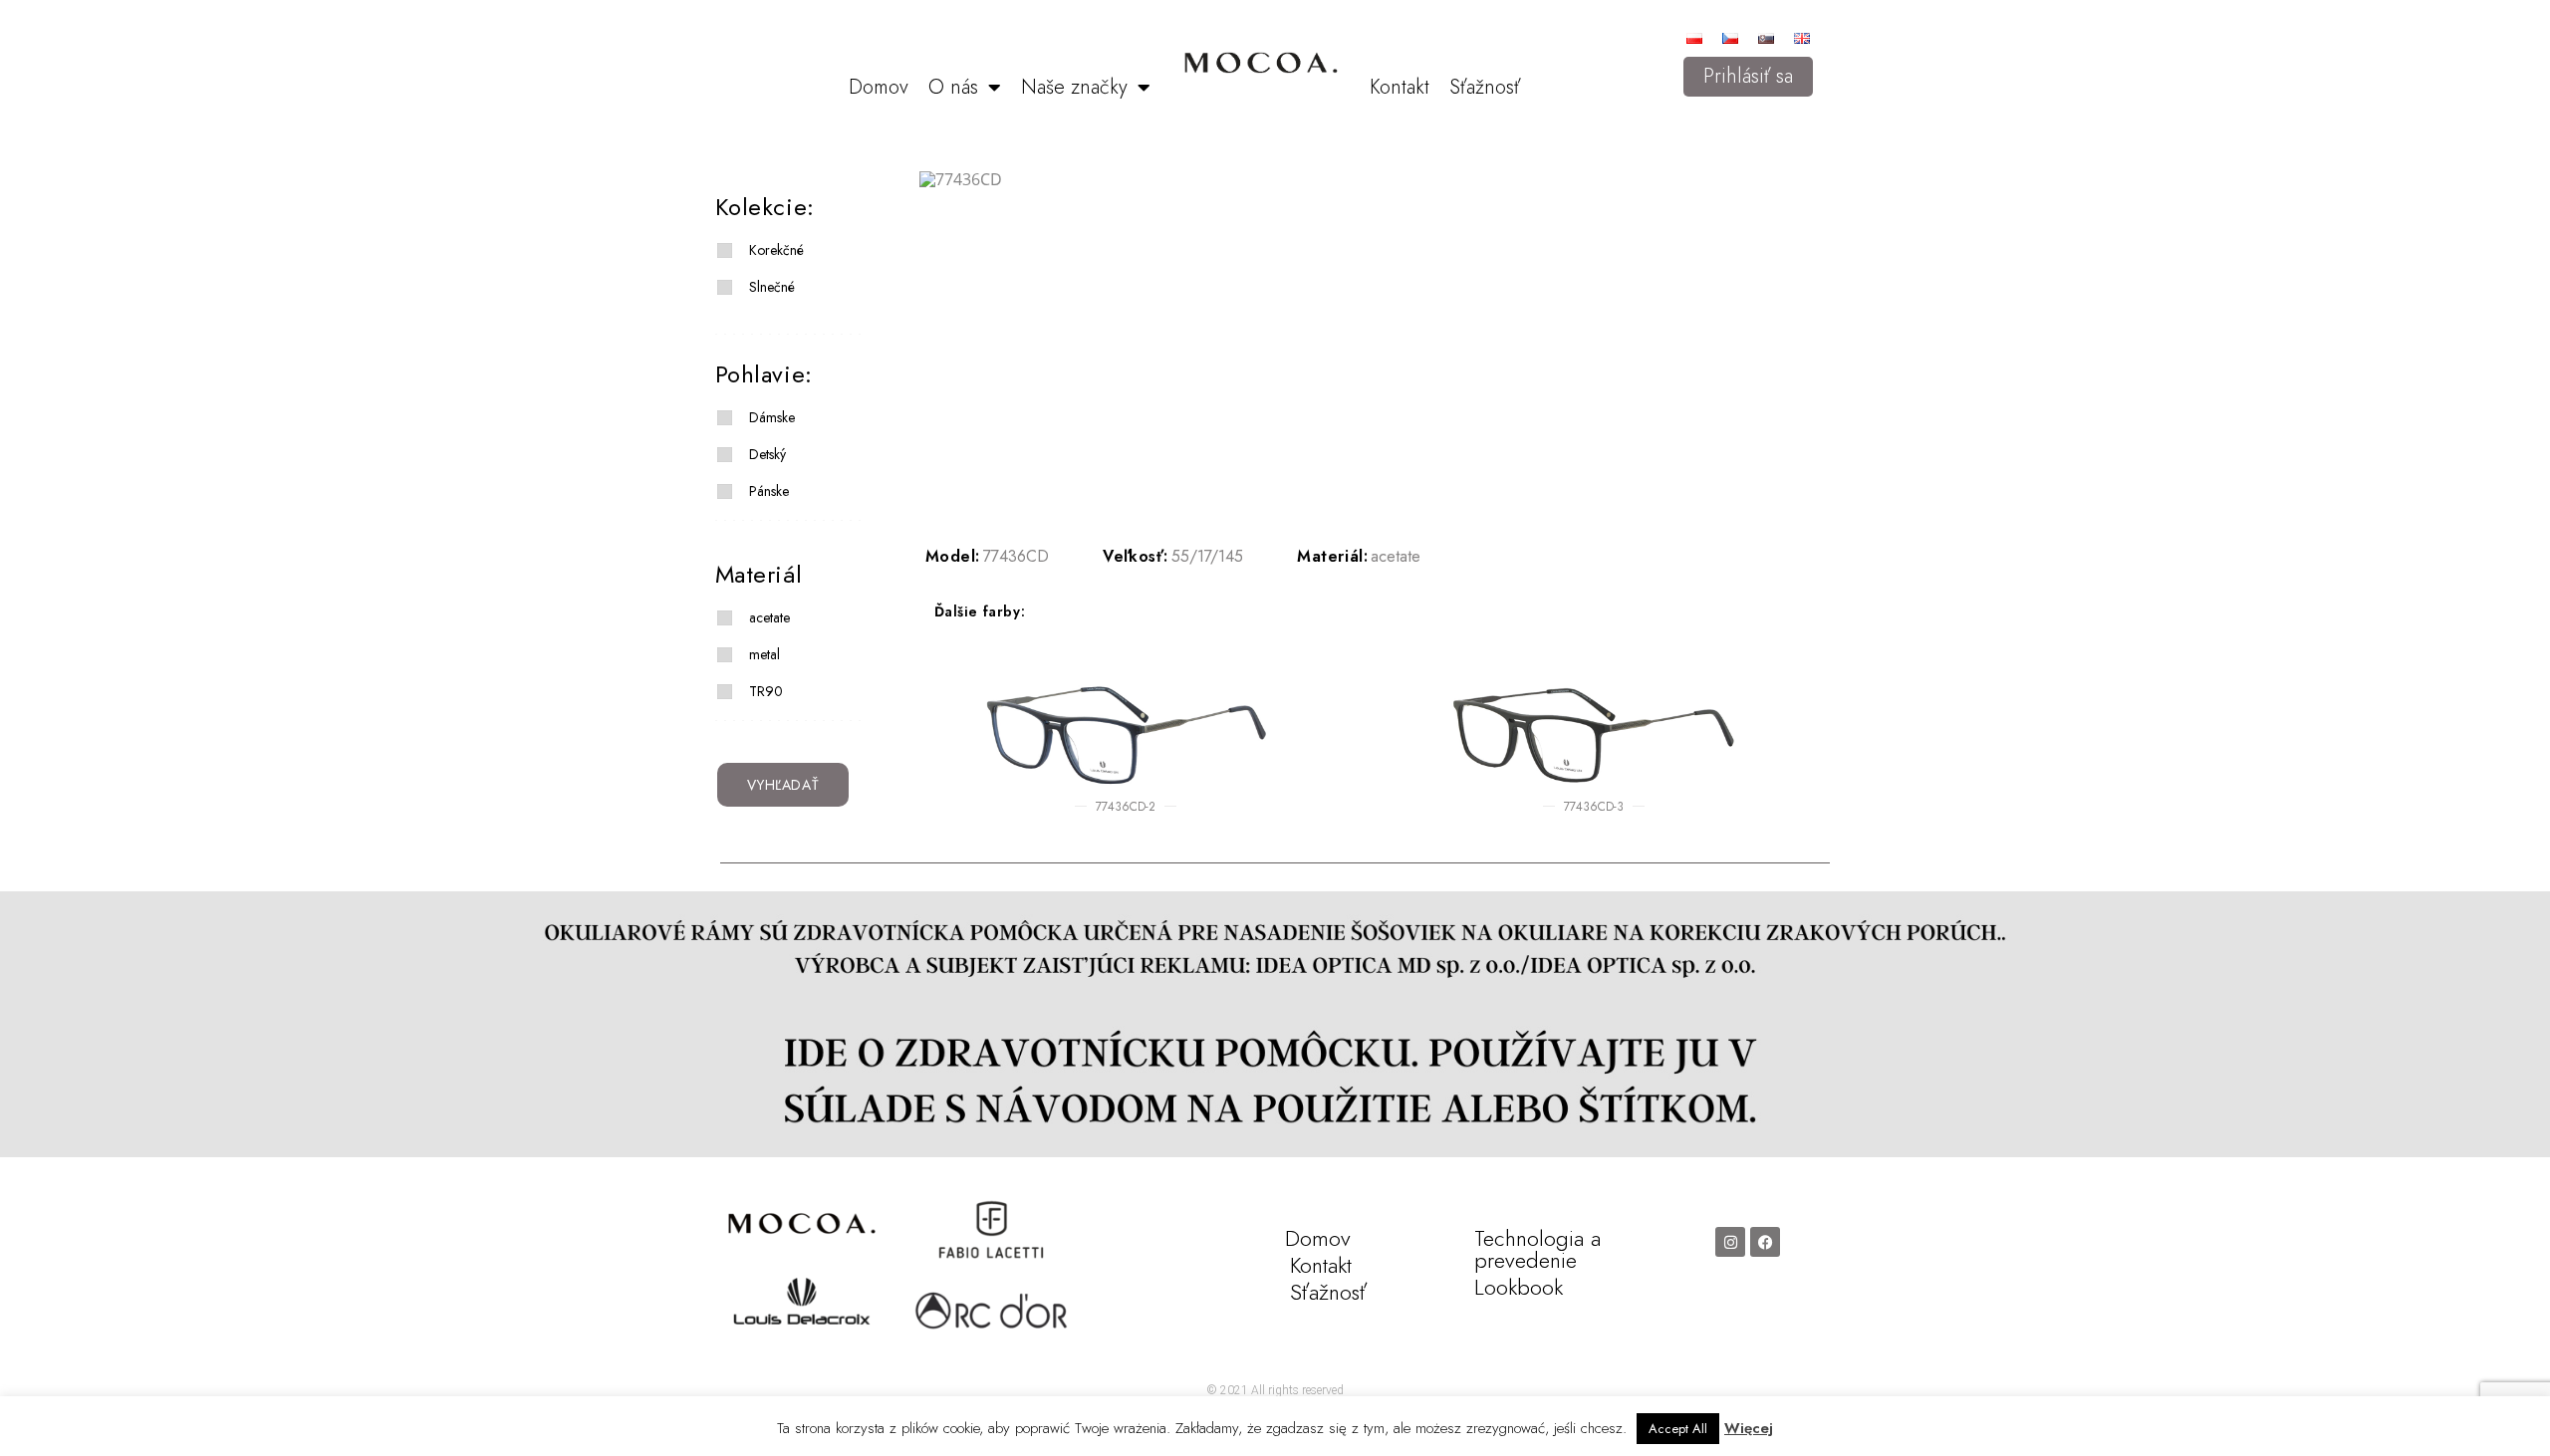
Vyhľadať (783, 785)
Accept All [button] (1678, 1429)
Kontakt (1400, 87)
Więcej (1749, 1428)
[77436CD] (1363, 179)
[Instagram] (1730, 1242)
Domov (879, 87)
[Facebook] (1765, 1242)
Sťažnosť (1485, 87)
